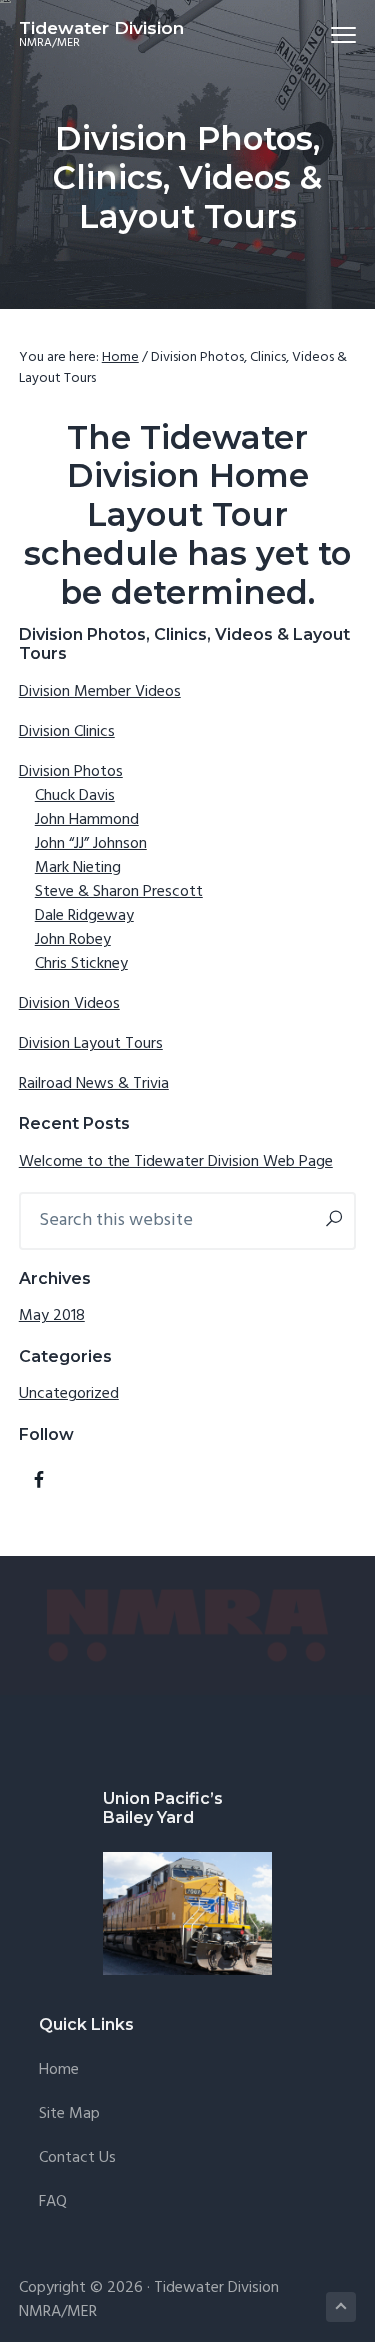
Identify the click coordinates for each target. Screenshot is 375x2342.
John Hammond (87, 820)
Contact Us (77, 2158)
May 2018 (52, 1316)
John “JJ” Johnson (91, 844)
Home (59, 2070)
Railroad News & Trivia (94, 1084)
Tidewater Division (101, 28)
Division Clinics (67, 732)
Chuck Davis (75, 796)
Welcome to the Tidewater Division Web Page (176, 1162)
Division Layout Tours (91, 1044)
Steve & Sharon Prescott (119, 892)
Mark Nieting (78, 868)
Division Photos (71, 772)
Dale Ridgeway (84, 916)
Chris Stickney (81, 964)
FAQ (53, 2202)
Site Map (69, 2114)
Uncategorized (69, 1394)
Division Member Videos (100, 692)
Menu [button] (321, 34)
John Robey (73, 940)
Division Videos (69, 1004)
